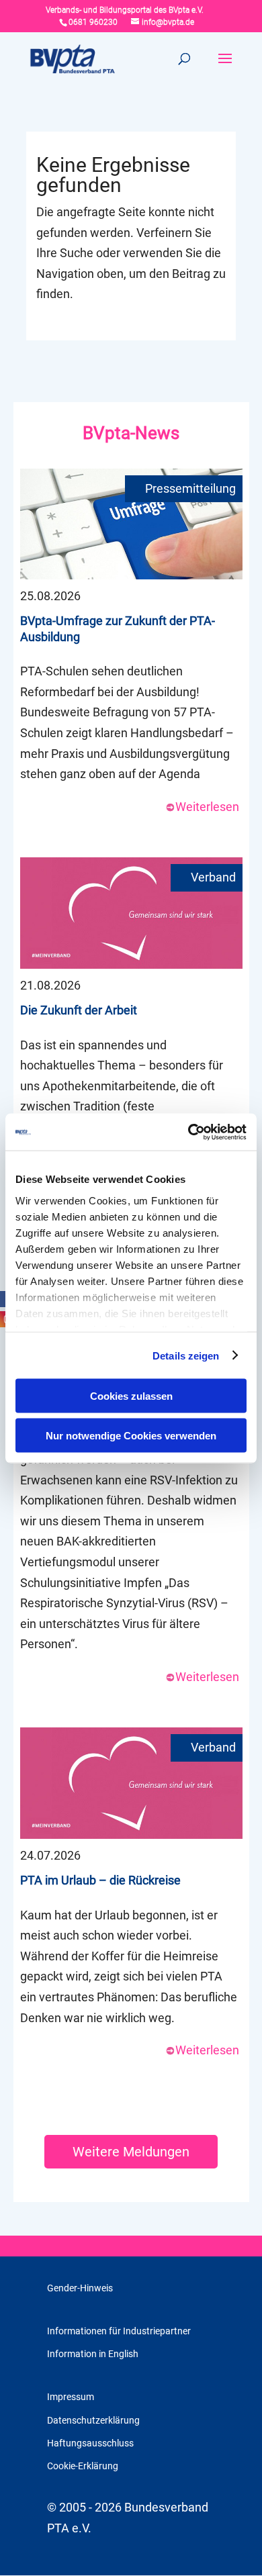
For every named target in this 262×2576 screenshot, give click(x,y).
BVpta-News (131, 433)
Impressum (71, 2397)
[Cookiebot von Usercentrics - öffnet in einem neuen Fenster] (188, 1132)
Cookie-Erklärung (83, 2466)
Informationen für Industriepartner (119, 2331)
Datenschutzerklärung (93, 2420)
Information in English (93, 2354)
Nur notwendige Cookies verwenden (131, 1435)
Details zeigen (186, 1355)
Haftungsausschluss (90, 2443)
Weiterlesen (207, 807)
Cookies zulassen (131, 1396)
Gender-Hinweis (80, 2288)
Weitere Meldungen (131, 2152)
